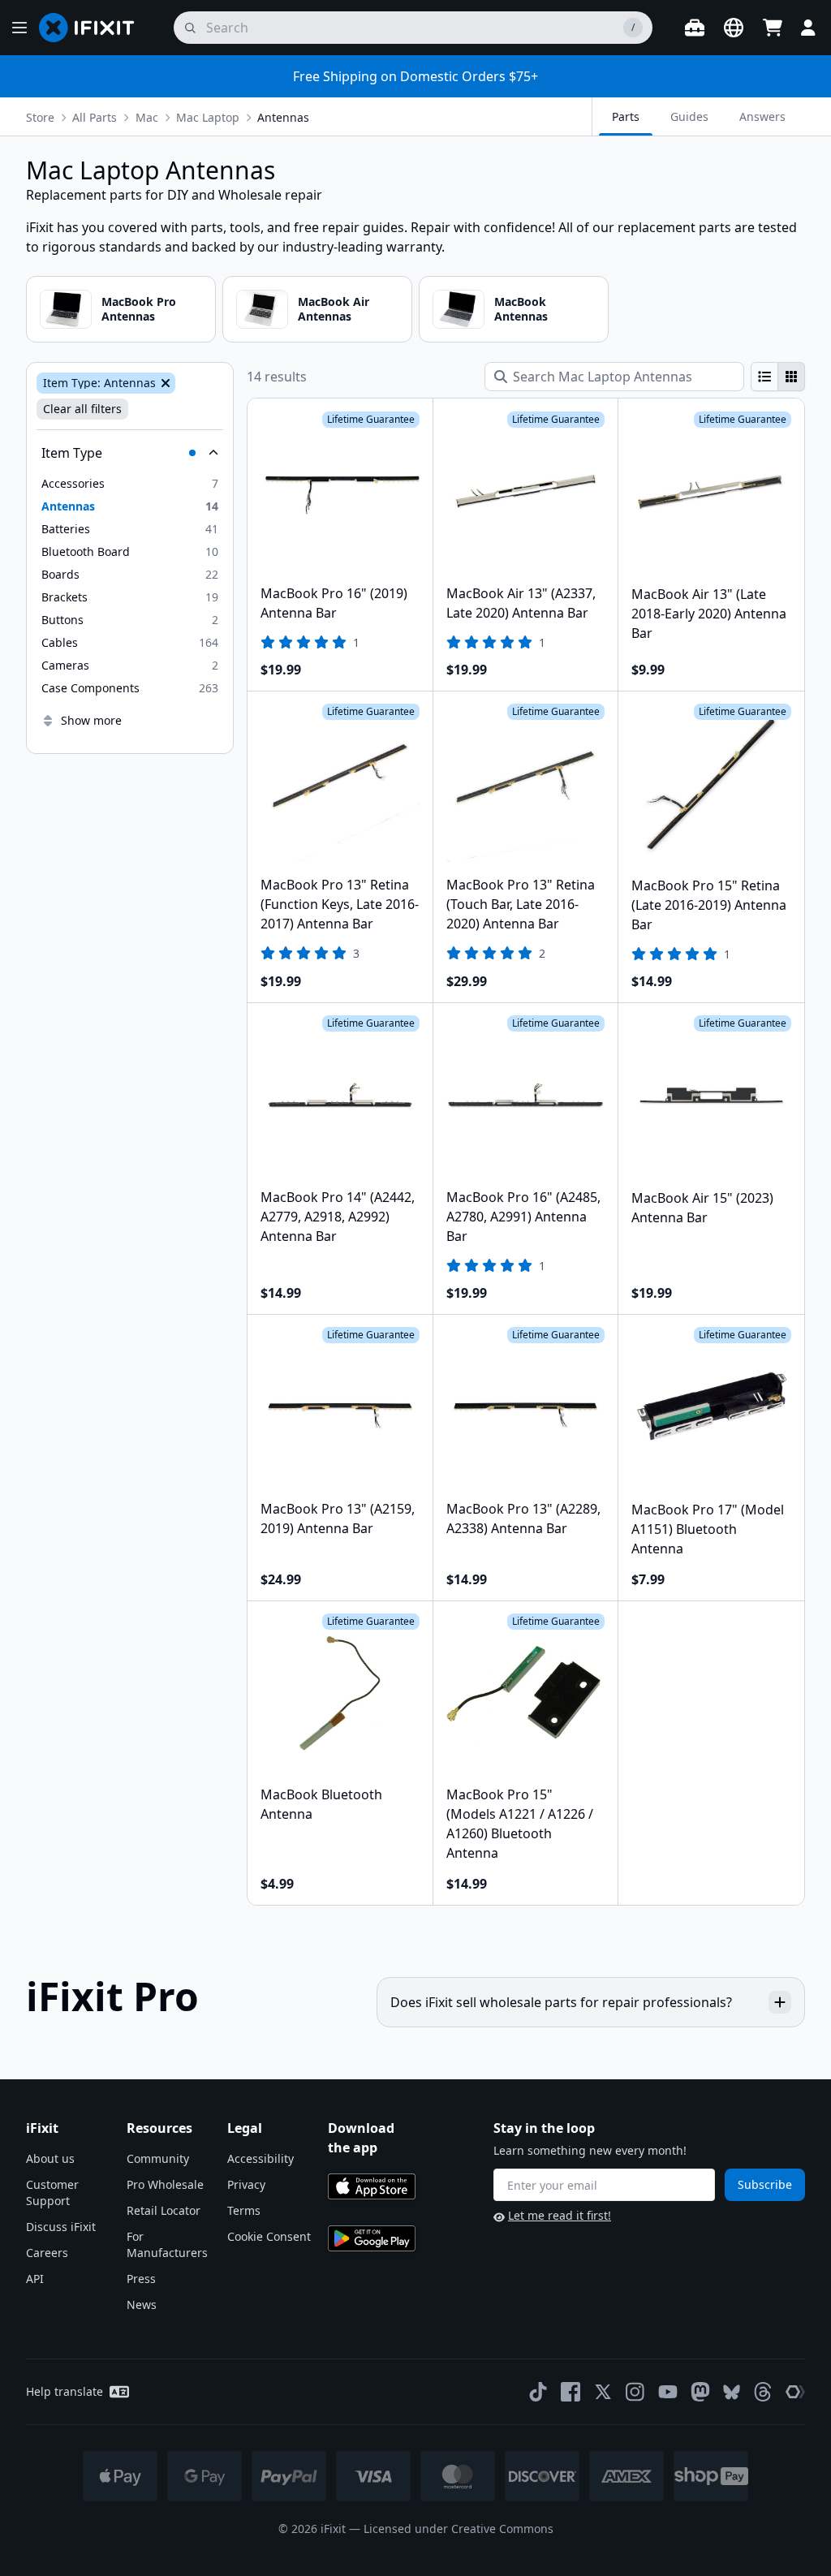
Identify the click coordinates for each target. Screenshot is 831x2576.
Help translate (65, 2391)
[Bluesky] (732, 2392)
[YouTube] (668, 2392)
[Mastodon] (700, 2392)
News (142, 2305)
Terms (244, 2210)
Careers (47, 2253)
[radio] (764, 377)
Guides (689, 116)
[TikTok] (538, 2392)
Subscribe (765, 2184)
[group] (778, 377)
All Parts (95, 117)
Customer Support (52, 2193)
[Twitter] (603, 2392)
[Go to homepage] (93, 28)
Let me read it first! (560, 2215)
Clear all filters (82, 409)
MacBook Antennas (521, 309)
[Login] (808, 28)
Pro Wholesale (165, 2184)
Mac (147, 117)
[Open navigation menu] (19, 28)
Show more (91, 720)
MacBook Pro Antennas (139, 309)
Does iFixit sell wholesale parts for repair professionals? (561, 2002)
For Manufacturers (167, 2244)
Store (40, 117)
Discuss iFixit (61, 2227)
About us (50, 2158)
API (35, 2279)
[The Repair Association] (795, 2392)
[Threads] (763, 2392)
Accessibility (260, 2158)
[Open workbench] (695, 28)
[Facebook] (571, 2392)
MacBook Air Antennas (334, 309)
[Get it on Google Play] (372, 2238)
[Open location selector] (734, 28)
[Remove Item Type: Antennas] (164, 383)
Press (141, 2279)
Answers (762, 116)
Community (158, 2158)
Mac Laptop (208, 117)
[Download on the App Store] (372, 2186)
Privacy (246, 2184)
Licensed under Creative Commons (459, 2529)
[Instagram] (635, 2392)
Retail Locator (164, 2210)
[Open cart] (773, 28)
